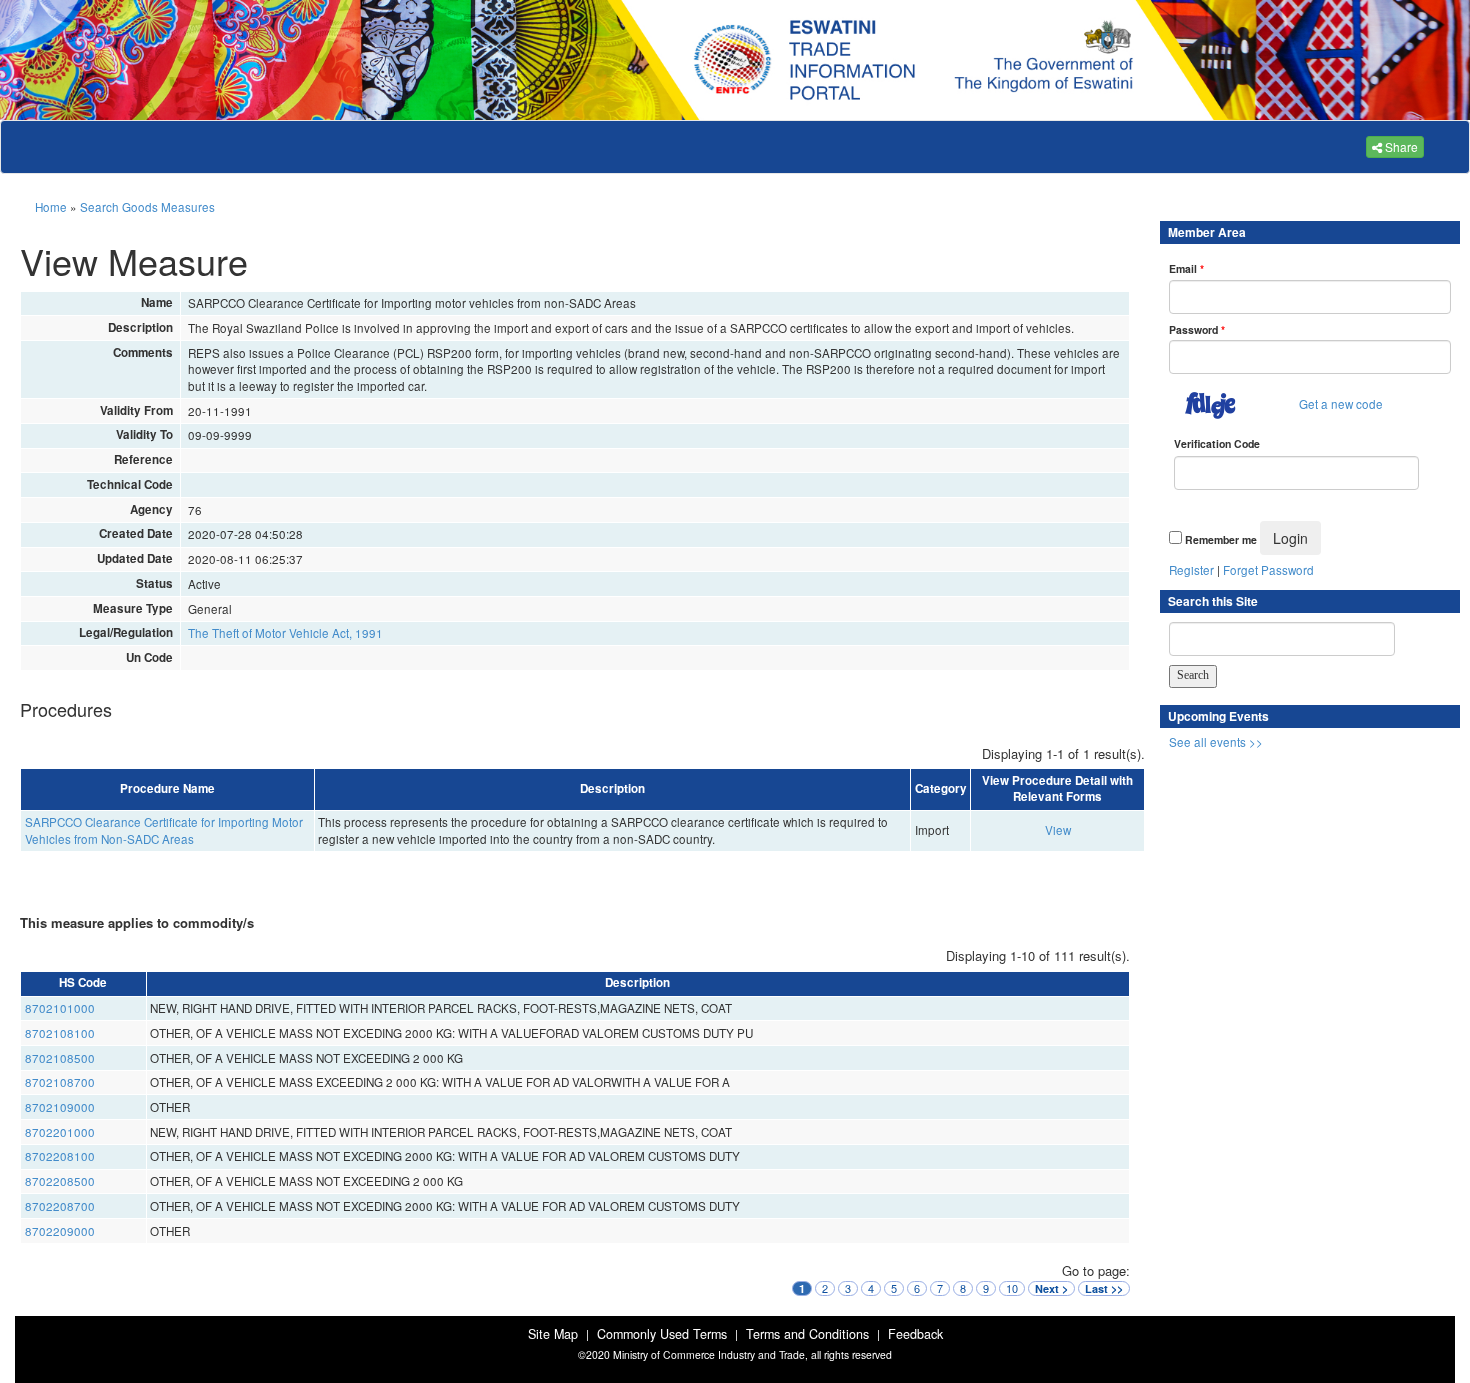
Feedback (915, 1334)
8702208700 (60, 1206)
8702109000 (60, 1107)
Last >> (1104, 1288)
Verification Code (1217, 443)
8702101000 (60, 1008)
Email (1186, 268)
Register (1191, 570)
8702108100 (60, 1033)
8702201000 (60, 1132)
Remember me (1221, 539)
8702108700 (60, 1082)
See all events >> (1216, 742)
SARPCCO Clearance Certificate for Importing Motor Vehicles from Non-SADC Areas (164, 830)
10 (1012, 1288)
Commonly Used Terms (662, 1334)
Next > (1051, 1288)
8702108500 (60, 1058)
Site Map (553, 1334)
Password (1197, 329)
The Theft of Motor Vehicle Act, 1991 (285, 633)
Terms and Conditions (807, 1334)
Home (51, 207)
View (1058, 830)
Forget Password (1268, 570)
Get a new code (1341, 404)
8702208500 (60, 1181)
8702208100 (60, 1156)
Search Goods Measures (147, 207)
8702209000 (60, 1231)
